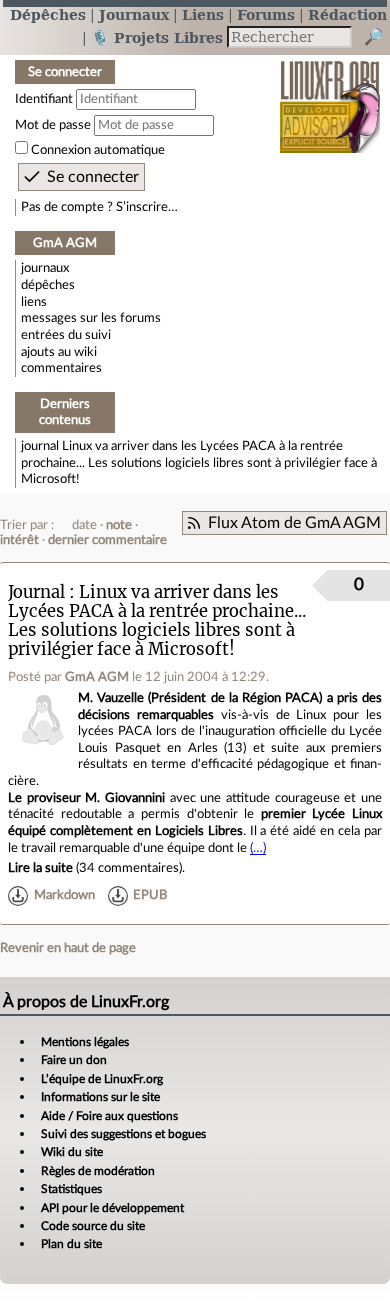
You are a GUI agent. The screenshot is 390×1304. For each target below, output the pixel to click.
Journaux (134, 14)
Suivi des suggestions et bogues (123, 1134)
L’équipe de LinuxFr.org (102, 1079)
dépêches (48, 285)
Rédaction (347, 14)
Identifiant (44, 99)
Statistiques (71, 1189)
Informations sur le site (100, 1097)
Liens (203, 14)
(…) (258, 848)
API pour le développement (112, 1208)
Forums (266, 14)
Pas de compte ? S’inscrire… (99, 207)
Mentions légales (85, 1042)
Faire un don (74, 1060)
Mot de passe (53, 125)
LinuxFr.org (330, 93)
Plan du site (71, 1244)
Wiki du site (72, 1152)
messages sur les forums (91, 318)
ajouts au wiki (59, 352)
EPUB (150, 896)
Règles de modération (98, 1171)
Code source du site (93, 1226)
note (119, 525)
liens (34, 302)
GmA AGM (97, 677)
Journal (36, 592)
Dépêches (48, 14)
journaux (45, 268)
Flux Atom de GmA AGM (294, 523)
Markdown (64, 896)
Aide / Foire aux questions (109, 1116)
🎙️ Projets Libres (157, 37)
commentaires (61, 368)
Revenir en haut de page (68, 948)
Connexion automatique (98, 150)
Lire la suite (40, 868)
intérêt (19, 540)
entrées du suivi (66, 335)
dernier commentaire (107, 540)
